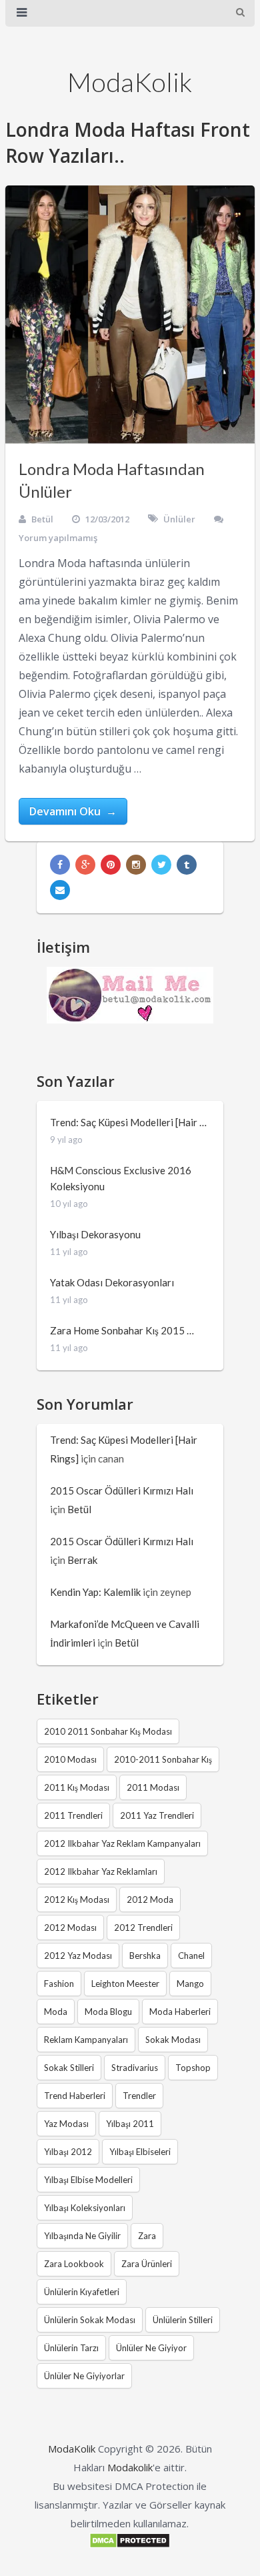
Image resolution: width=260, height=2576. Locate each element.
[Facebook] (60, 865)
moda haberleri (180, 2012)
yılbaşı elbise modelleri (88, 2180)
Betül (42, 519)
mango (190, 1984)
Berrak (82, 1560)
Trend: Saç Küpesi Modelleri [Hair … (128, 1122)
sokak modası (173, 2040)
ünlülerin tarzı (71, 2348)
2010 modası (70, 1759)
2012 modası (70, 1927)
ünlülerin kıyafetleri (82, 2292)
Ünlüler (179, 519)
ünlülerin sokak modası (90, 2320)
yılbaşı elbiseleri (140, 2152)
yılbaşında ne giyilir (82, 2236)
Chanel (191, 1956)
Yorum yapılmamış (58, 538)
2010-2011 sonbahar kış (163, 1759)
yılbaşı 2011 (130, 2124)
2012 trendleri (143, 1927)
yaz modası (66, 2124)
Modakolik (130, 2467)
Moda (56, 2012)
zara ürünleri (147, 2264)
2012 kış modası (77, 1899)
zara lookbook (74, 2264)
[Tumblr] (187, 865)
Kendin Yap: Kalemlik (95, 1592)
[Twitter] (161, 865)
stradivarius (135, 2068)
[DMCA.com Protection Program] (130, 2545)
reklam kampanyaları (86, 2040)
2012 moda (150, 1899)
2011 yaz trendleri (157, 1815)
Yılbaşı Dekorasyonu (95, 1234)
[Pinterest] (111, 865)
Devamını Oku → (73, 811)
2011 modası (153, 1787)
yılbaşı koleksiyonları (85, 2208)
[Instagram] (136, 865)
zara (147, 2236)
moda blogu (108, 2012)
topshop (193, 2068)
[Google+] (85, 865)
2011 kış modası (77, 1787)
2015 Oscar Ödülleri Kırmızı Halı (122, 1490)
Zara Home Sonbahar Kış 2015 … (122, 1330)
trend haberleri (75, 2096)
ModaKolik (130, 82)
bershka (145, 1956)
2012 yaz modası (78, 1956)
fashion (59, 1984)
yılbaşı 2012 (68, 2152)
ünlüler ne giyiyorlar (84, 2376)
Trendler (139, 2096)
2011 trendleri (73, 1815)
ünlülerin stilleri (183, 2320)
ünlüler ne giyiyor (151, 2348)
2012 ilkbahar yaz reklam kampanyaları (122, 1843)
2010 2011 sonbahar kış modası (108, 1731)
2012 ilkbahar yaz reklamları (101, 1871)
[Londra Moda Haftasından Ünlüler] (130, 315)
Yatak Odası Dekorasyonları (112, 1282)
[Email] (60, 890)
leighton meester (125, 1984)
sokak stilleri (69, 2068)
